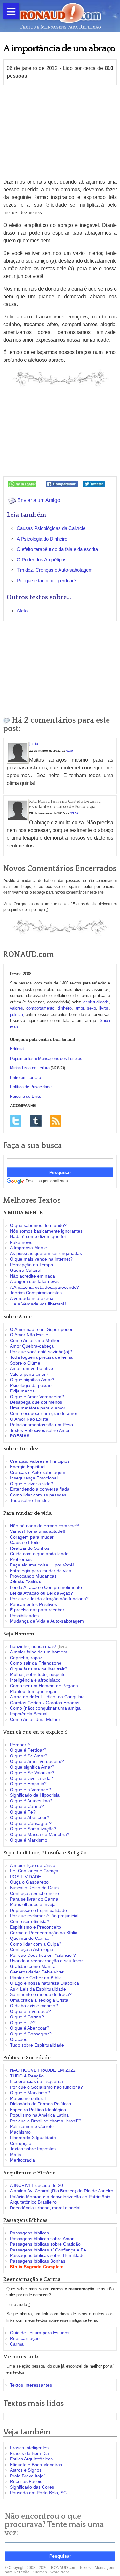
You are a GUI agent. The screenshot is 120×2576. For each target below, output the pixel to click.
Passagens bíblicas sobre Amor (42, 2239)
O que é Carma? (27, 1806)
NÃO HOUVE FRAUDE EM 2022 (43, 2070)
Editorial (17, 1049)
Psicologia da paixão (31, 1385)
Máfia (16, 2155)
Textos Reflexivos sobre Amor (40, 1430)
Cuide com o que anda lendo (39, 1554)
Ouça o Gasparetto (29, 1882)
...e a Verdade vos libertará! (38, 1304)
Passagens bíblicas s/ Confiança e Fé (48, 2250)
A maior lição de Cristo (33, 1865)
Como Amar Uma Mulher (35, 1719)
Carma (17, 2344)
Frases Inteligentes (29, 2448)
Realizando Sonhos (30, 1548)
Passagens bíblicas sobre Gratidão (45, 2244)
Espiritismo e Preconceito (36, 1927)
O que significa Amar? (32, 1380)
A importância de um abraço (59, 49)
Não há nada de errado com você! (45, 1526)
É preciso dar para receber (37, 1610)
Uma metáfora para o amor (38, 1408)
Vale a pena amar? (29, 1374)
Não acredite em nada (32, 1276)
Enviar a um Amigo (38, 500)
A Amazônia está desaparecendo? (44, 1287)
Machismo (20, 2132)
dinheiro (64, 1008)
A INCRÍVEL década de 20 (36, 2185)
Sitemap (40, 2572)
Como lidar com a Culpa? (36, 1944)
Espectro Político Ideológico (38, 2110)
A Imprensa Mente (28, 1248)
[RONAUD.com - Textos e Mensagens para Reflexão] (60, 15)
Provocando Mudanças (33, 1576)
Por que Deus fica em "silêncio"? (43, 1955)
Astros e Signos (26, 2470)
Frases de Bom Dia (29, 2453)
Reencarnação (25, 2338)
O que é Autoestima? (31, 1801)
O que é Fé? (23, 1812)
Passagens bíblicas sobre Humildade (47, 2255)
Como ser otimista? (30, 1921)
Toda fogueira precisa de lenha (41, 1357)
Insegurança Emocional (34, 1478)
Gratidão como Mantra (33, 1966)
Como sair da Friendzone (36, 1663)
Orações (19, 2039)
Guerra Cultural (26, 1270)
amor (80, 1008)
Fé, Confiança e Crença (34, 1871)
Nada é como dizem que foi (38, 1236)
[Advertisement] (60, 132)
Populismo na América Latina (39, 2115)
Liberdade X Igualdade (33, 2138)
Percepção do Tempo (32, 1265)
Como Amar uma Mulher (35, 1340)
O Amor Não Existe (29, 1335)
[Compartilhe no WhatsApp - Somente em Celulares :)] (22, 484)
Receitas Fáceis (26, 2481)
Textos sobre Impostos (33, 2149)
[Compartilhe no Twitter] (94, 484)
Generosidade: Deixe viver (37, 1972)
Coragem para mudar (32, 1537)
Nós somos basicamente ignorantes (46, 1231)
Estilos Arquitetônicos (31, 2459)
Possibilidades (24, 1616)
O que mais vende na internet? (41, 1259)
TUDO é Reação (27, 2076)
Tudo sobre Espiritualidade (37, 2045)
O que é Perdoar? (28, 1750)
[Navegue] (11, 11)
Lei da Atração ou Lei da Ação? (41, 1593)
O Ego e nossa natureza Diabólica (44, 1983)
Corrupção (21, 2143)
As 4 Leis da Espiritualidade (38, 1989)
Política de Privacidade (31, 1087)
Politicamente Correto (32, 2126)
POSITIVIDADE (25, 1877)
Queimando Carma (29, 1938)
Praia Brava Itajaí (27, 2476)
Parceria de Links (26, 1096)
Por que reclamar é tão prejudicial (44, 1916)
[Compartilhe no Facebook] (62, 484)
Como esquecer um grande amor (44, 1413)
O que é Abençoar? (30, 1817)
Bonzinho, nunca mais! (33, 1646)
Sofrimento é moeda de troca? (41, 1994)
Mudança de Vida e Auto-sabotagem (47, 1621)
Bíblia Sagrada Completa (37, 2267)
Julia (34, 744)
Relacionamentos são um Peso (41, 1425)
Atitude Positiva (25, 1582)
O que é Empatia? (28, 1784)
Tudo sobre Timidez (30, 1500)
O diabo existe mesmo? (34, 2006)
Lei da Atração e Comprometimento (46, 1587)
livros (104, 1008)
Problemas (21, 1559)
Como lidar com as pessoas (38, 1495)
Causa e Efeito (25, 1542)
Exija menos (22, 1391)
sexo (91, 1008)
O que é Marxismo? (30, 2093)
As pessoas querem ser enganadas (46, 1253)
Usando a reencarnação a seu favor (46, 1961)
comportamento (40, 1008)
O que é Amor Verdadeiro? (37, 1397)
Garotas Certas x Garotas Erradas (45, 1703)
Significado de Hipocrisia (35, 1795)
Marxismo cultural (28, 2098)
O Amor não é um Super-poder (41, 1329)
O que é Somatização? (33, 1829)
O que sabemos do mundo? (38, 1225)
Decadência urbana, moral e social (45, 2208)
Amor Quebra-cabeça (32, 1346)
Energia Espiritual (28, 1467)
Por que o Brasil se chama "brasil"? (46, 2121)
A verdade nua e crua (32, 1298)
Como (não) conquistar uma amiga (45, 1708)
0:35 (69, 751)
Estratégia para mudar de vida (41, 1571)
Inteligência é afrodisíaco (35, 1680)
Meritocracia (22, 2160)
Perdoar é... (22, 1745)
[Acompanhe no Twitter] (16, 1120)
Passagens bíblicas (29, 2233)
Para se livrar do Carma (34, 1899)
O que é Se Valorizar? (32, 1773)
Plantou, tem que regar (33, 1691)
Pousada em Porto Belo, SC (38, 2493)
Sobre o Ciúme (25, 1363)
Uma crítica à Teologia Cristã (39, 2000)
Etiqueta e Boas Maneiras (36, 2465)
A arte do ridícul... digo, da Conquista (47, 1697)
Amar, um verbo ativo (32, 1368)
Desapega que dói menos (36, 1402)
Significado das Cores (32, 2487)
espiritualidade (96, 1002)
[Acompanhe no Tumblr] (36, 1120)
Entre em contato (25, 1077)
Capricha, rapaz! (27, 1658)
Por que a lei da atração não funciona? (49, 1599)
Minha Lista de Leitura (30, 1068)
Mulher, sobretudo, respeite (38, 1674)
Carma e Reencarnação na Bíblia (44, 1933)
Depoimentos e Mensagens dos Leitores (46, 1058)
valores (16, 1008)
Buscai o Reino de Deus (34, 1888)
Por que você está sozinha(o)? (41, 1352)
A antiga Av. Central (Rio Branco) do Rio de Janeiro (62, 2191)
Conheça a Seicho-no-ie (34, 1893)
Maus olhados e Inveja (33, 1904)
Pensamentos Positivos (33, 1604)
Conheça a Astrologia (32, 1949)
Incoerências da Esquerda (36, 2081)
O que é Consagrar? (31, 1823)
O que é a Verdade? (30, 1790)
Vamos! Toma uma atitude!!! (38, 1531)
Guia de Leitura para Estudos (40, 2333)
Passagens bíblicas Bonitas (38, 2261)
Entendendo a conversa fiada (40, 1489)
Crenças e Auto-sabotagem (38, 1472)
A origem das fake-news (34, 1281)
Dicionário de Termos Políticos (40, 2104)
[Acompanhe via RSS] (56, 1120)
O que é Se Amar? (29, 1756)
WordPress (60, 2572)
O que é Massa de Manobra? (40, 1834)
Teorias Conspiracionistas (36, 1293)
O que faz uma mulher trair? (39, 1669)
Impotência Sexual (29, 1714)
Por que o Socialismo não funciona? (46, 2087)
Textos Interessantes (31, 2385)
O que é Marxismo (29, 1840)
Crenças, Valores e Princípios (40, 1461)
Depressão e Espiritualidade (38, 1910)
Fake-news (21, 1242)
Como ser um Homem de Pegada (44, 1686)
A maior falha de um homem (39, 1652)
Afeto (22, 611)
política (16, 1015)
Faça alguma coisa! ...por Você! (42, 1565)
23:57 (75, 813)
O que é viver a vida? (32, 1484)
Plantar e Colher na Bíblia (36, 1978)
